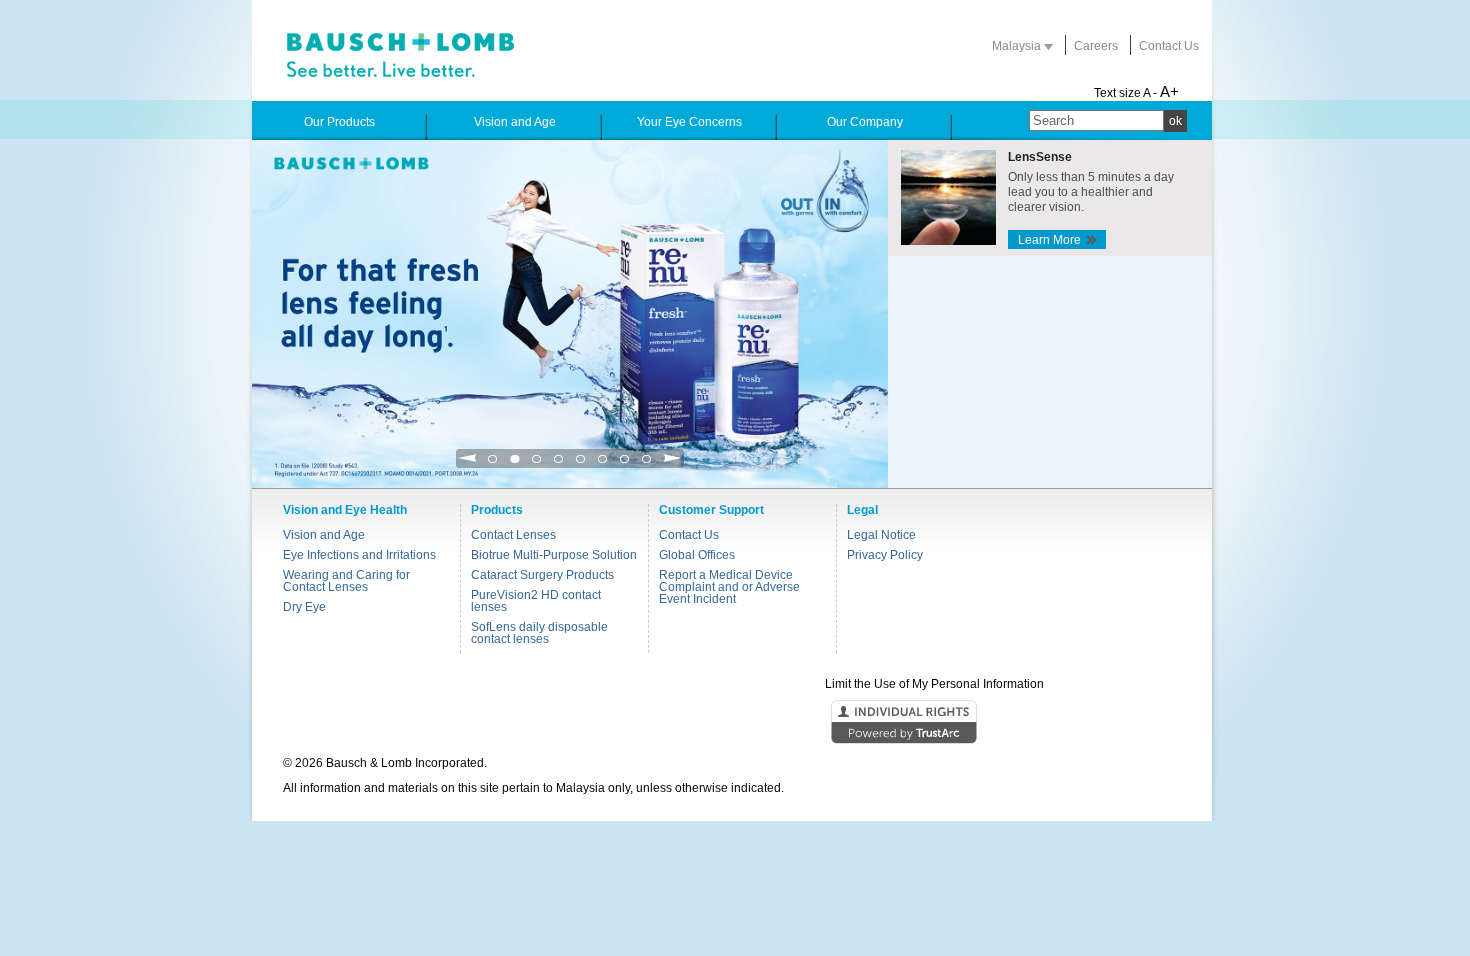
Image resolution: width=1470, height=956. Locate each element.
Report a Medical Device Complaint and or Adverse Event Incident (729, 587)
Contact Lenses (513, 535)
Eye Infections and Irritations (359, 555)
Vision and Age (324, 535)
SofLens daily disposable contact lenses (539, 633)
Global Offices (697, 555)
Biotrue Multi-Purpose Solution (554, 555)
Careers (1096, 46)
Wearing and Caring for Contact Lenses (346, 581)
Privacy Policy (885, 555)
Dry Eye (304, 607)
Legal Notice (881, 535)
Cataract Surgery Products (542, 575)
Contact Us (1169, 46)
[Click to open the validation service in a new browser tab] (733, 723)
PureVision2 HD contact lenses (536, 601)
